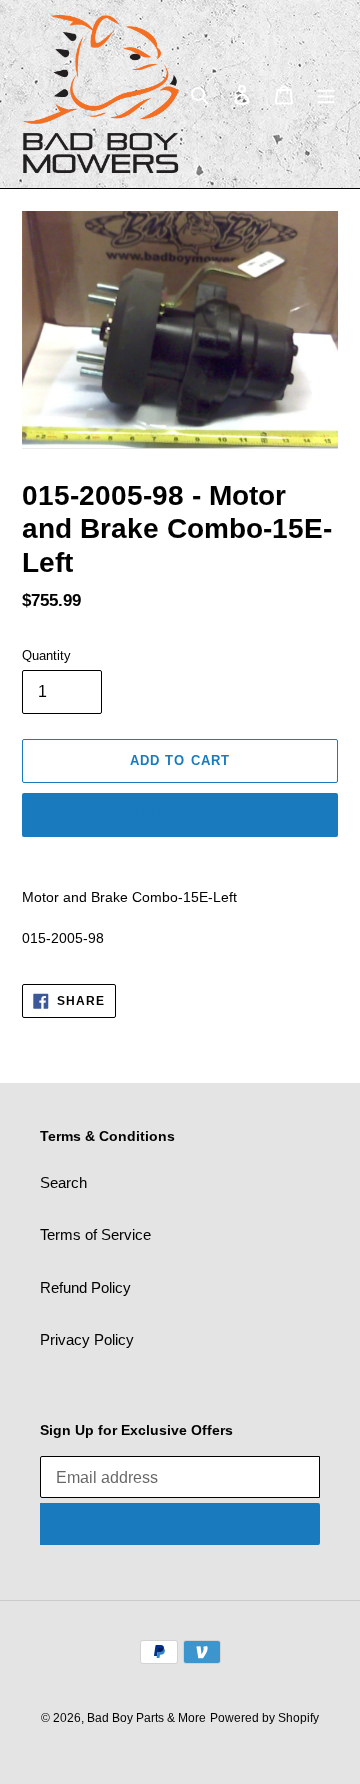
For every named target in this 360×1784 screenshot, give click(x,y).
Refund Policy (85, 1287)
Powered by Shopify (264, 1718)
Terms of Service (95, 1234)
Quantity (46, 655)
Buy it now (180, 814)
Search (63, 1182)
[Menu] (326, 94)
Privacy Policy (87, 1339)
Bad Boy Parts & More (146, 1718)
